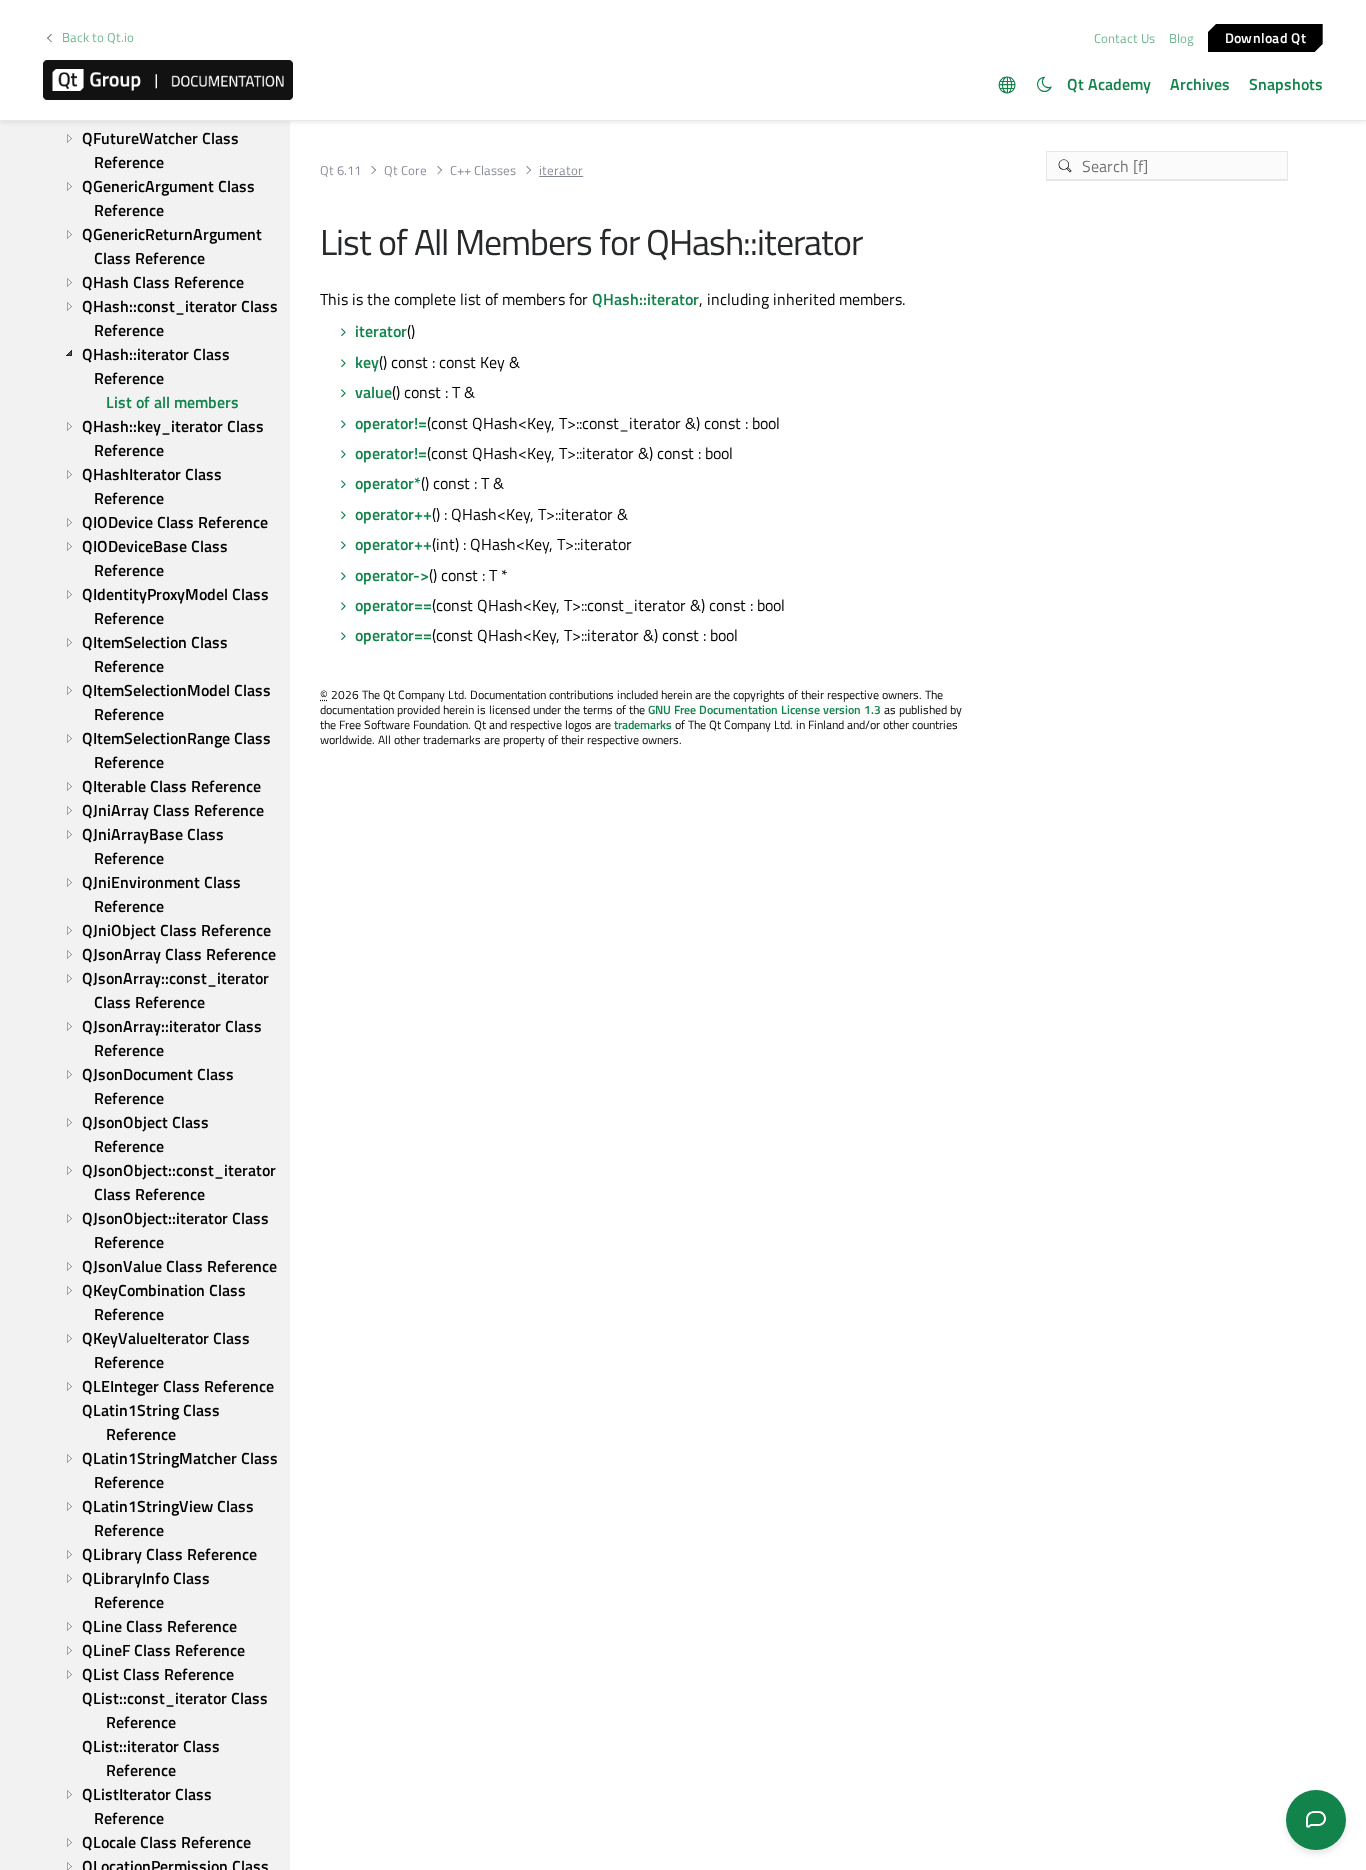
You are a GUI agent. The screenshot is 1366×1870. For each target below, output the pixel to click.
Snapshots (1286, 84)
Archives (1200, 84)
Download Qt (1265, 36)
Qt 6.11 (340, 170)
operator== (393, 605)
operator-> (392, 575)
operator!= (391, 423)
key (367, 362)
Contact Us (1124, 38)
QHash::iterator (645, 299)
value (373, 392)
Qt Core (405, 170)
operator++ (393, 514)
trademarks (643, 724)
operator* (388, 483)
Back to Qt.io (98, 37)
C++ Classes (483, 170)
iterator (381, 331)
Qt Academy (1109, 84)
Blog (1181, 38)
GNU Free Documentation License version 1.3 (764, 709)
